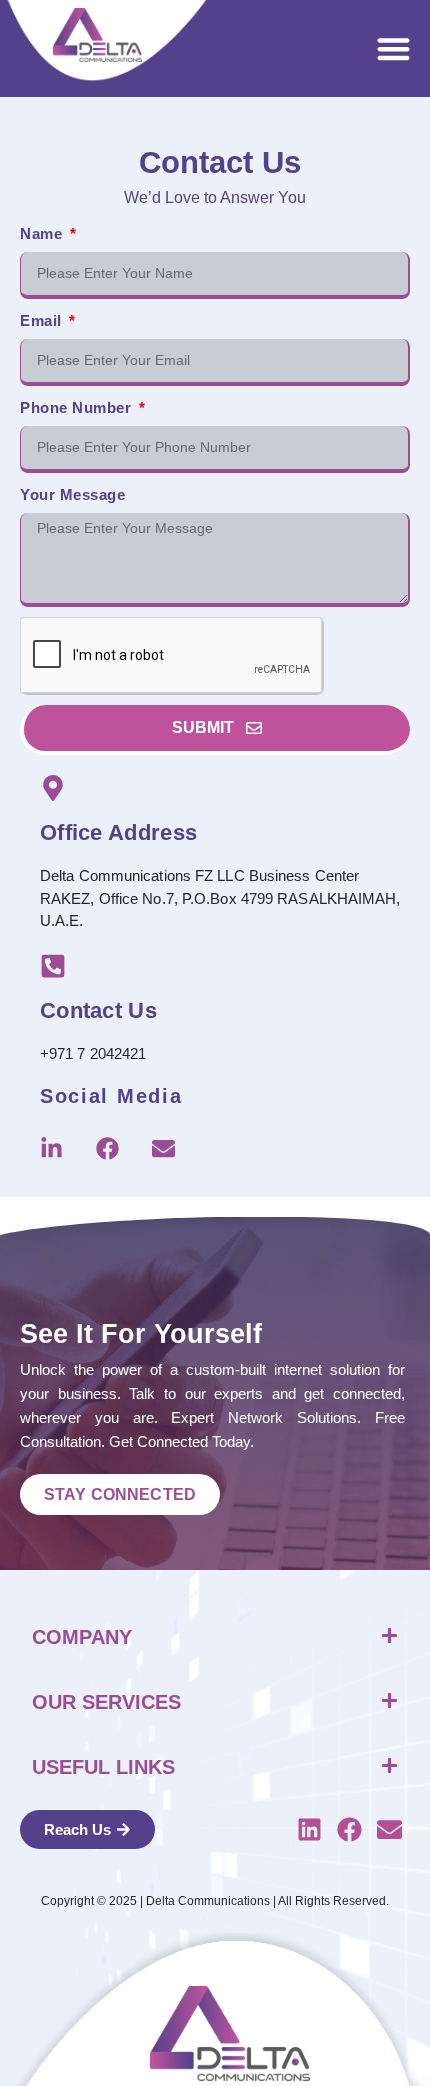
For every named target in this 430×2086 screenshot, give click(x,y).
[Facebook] (107, 1149)
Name (43, 233)
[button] (394, 48)
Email (43, 320)
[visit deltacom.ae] (97, 35)
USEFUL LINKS (103, 1767)
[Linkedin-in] (51, 1149)
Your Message (72, 494)
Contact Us (98, 1010)
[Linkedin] (310, 1830)
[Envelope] (163, 1149)
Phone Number (78, 407)
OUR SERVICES (106, 1702)
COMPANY (82, 1637)
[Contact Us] (53, 966)
